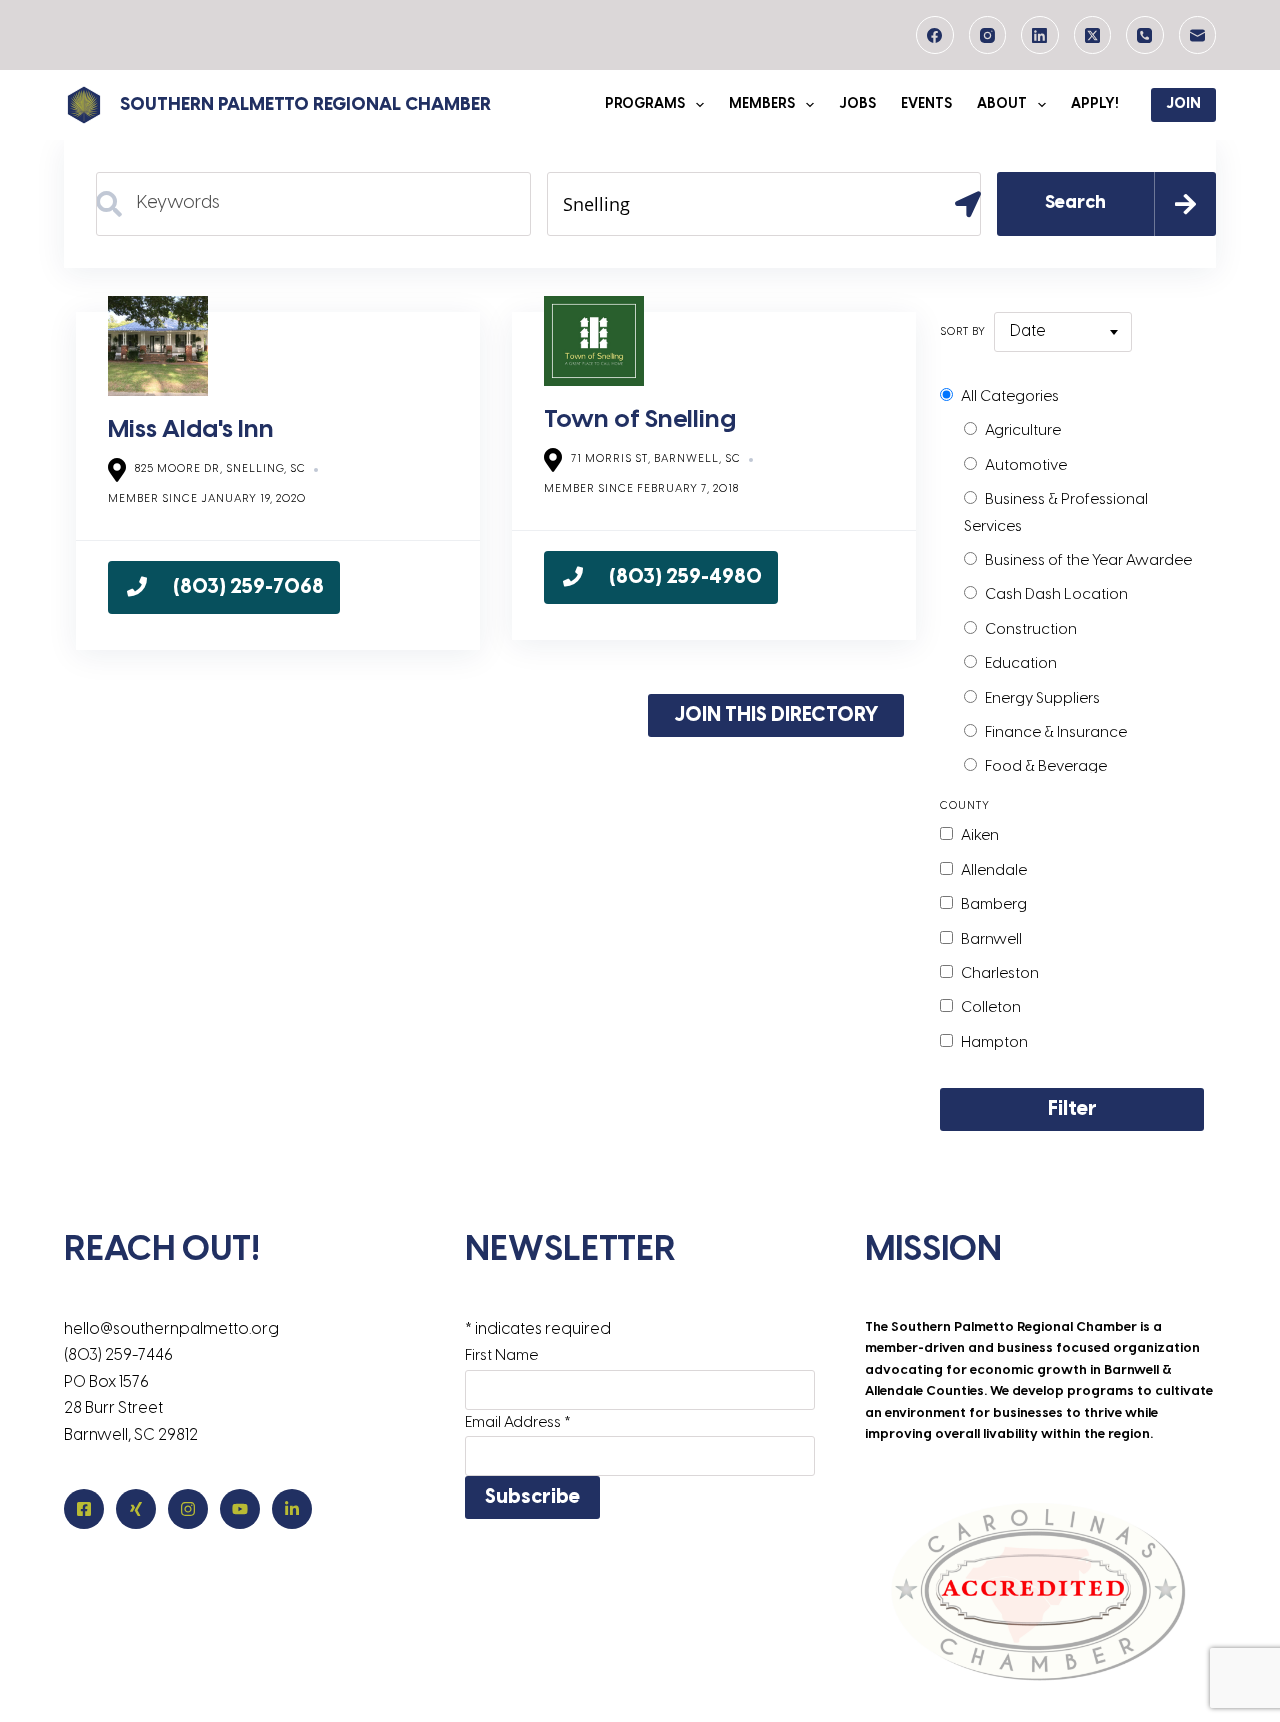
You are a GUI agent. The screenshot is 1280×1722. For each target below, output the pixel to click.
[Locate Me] (961, 204)
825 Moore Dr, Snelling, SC (220, 469)
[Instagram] (988, 35)
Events (926, 104)
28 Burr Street (113, 1408)
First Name (501, 1356)
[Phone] (1145, 35)
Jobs (857, 104)
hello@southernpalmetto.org (171, 1329)
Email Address (518, 1423)
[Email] (1198, 35)
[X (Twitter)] (1093, 35)
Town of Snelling (640, 420)
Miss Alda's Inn (191, 430)
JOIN (1183, 104)
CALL (224, 587)
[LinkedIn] (1040, 35)
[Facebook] (935, 35)
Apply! (1095, 104)
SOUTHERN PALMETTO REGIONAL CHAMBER (305, 105)
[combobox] (1063, 332)
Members (762, 104)
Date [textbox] (1028, 331)
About (1002, 104)
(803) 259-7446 (118, 1355)
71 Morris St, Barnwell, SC (656, 459)
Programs (645, 104)
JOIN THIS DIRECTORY (776, 715)
